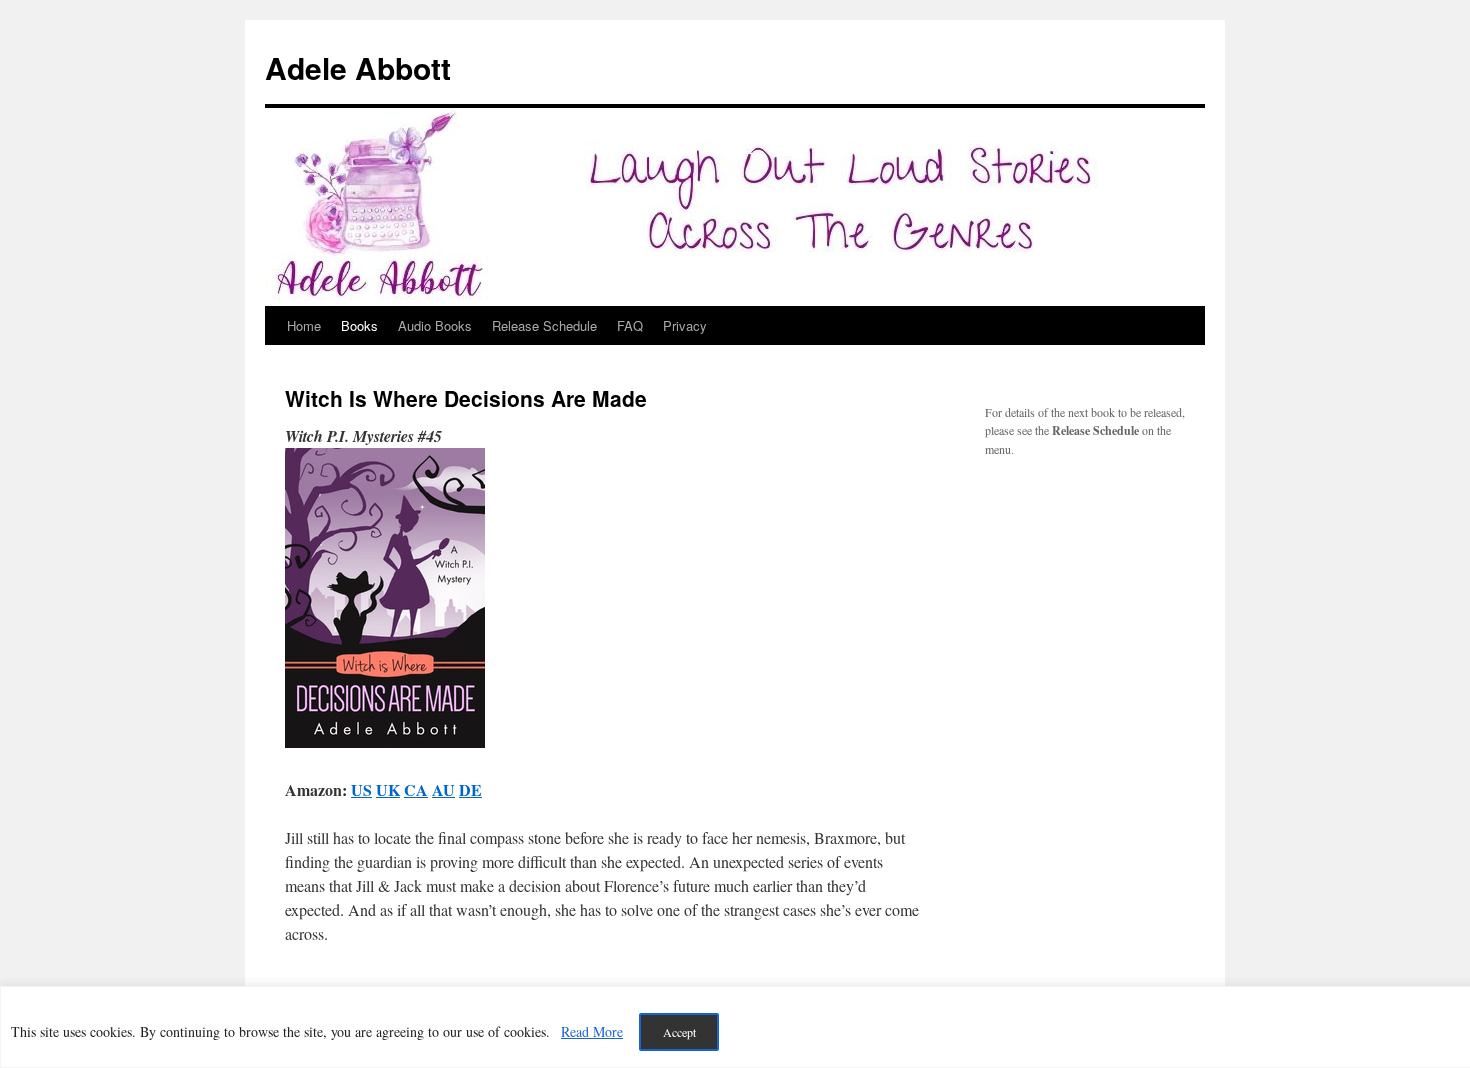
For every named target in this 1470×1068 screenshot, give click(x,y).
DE (470, 789)
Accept (679, 1032)
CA (416, 789)
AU (443, 789)
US (361, 789)
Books (359, 325)
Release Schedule (544, 325)
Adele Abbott (358, 67)
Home (304, 325)
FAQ (630, 325)
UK (388, 789)
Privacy (685, 325)
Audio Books (435, 325)
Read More (592, 1031)
